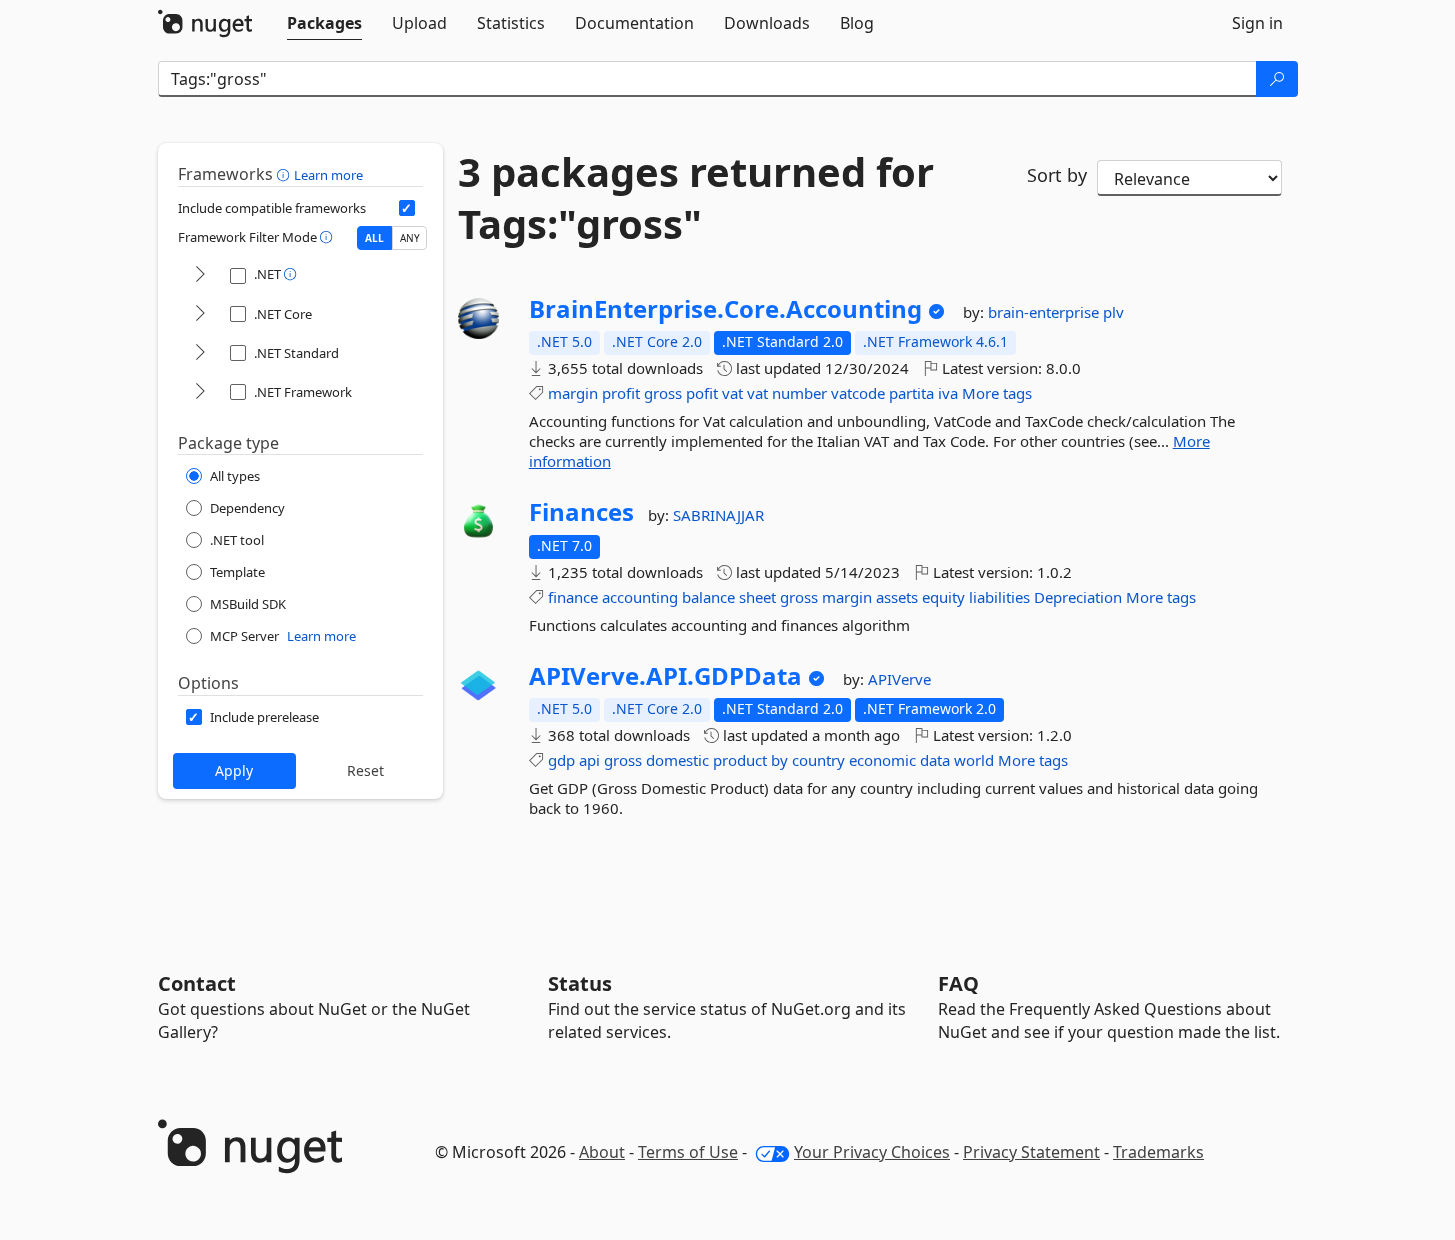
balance (708, 597)
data (935, 760)
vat (732, 393)
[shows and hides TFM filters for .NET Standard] (200, 353)
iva (948, 393)
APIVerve (899, 679)
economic (882, 760)
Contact (197, 983)
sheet (757, 597)
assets (897, 597)
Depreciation (1078, 597)
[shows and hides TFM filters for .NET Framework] (200, 392)
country (818, 760)
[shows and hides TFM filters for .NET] (200, 275)
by (779, 760)
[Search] (1277, 79)
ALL (374, 238)
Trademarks (1158, 1152)
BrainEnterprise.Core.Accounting (725, 309)
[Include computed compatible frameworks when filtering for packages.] (407, 208)
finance (573, 597)
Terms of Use (688, 1152)
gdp (561, 760)
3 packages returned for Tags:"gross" (696, 198)
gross (663, 393)
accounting (640, 597)
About (602, 1152)
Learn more (328, 175)
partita (911, 393)
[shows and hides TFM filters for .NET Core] (200, 314)
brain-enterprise (1045, 312)
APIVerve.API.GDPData (665, 676)
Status (580, 983)
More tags (997, 393)
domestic (677, 760)
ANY (410, 238)
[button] (285, 174)
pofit (702, 393)
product (740, 760)
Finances (581, 512)
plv (1113, 312)
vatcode (858, 393)
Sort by (1057, 175)
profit (621, 393)
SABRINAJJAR (718, 515)
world (974, 760)
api (589, 760)
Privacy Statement (1031, 1152)
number (799, 393)
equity (943, 597)
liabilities (999, 597)
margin (573, 393)
